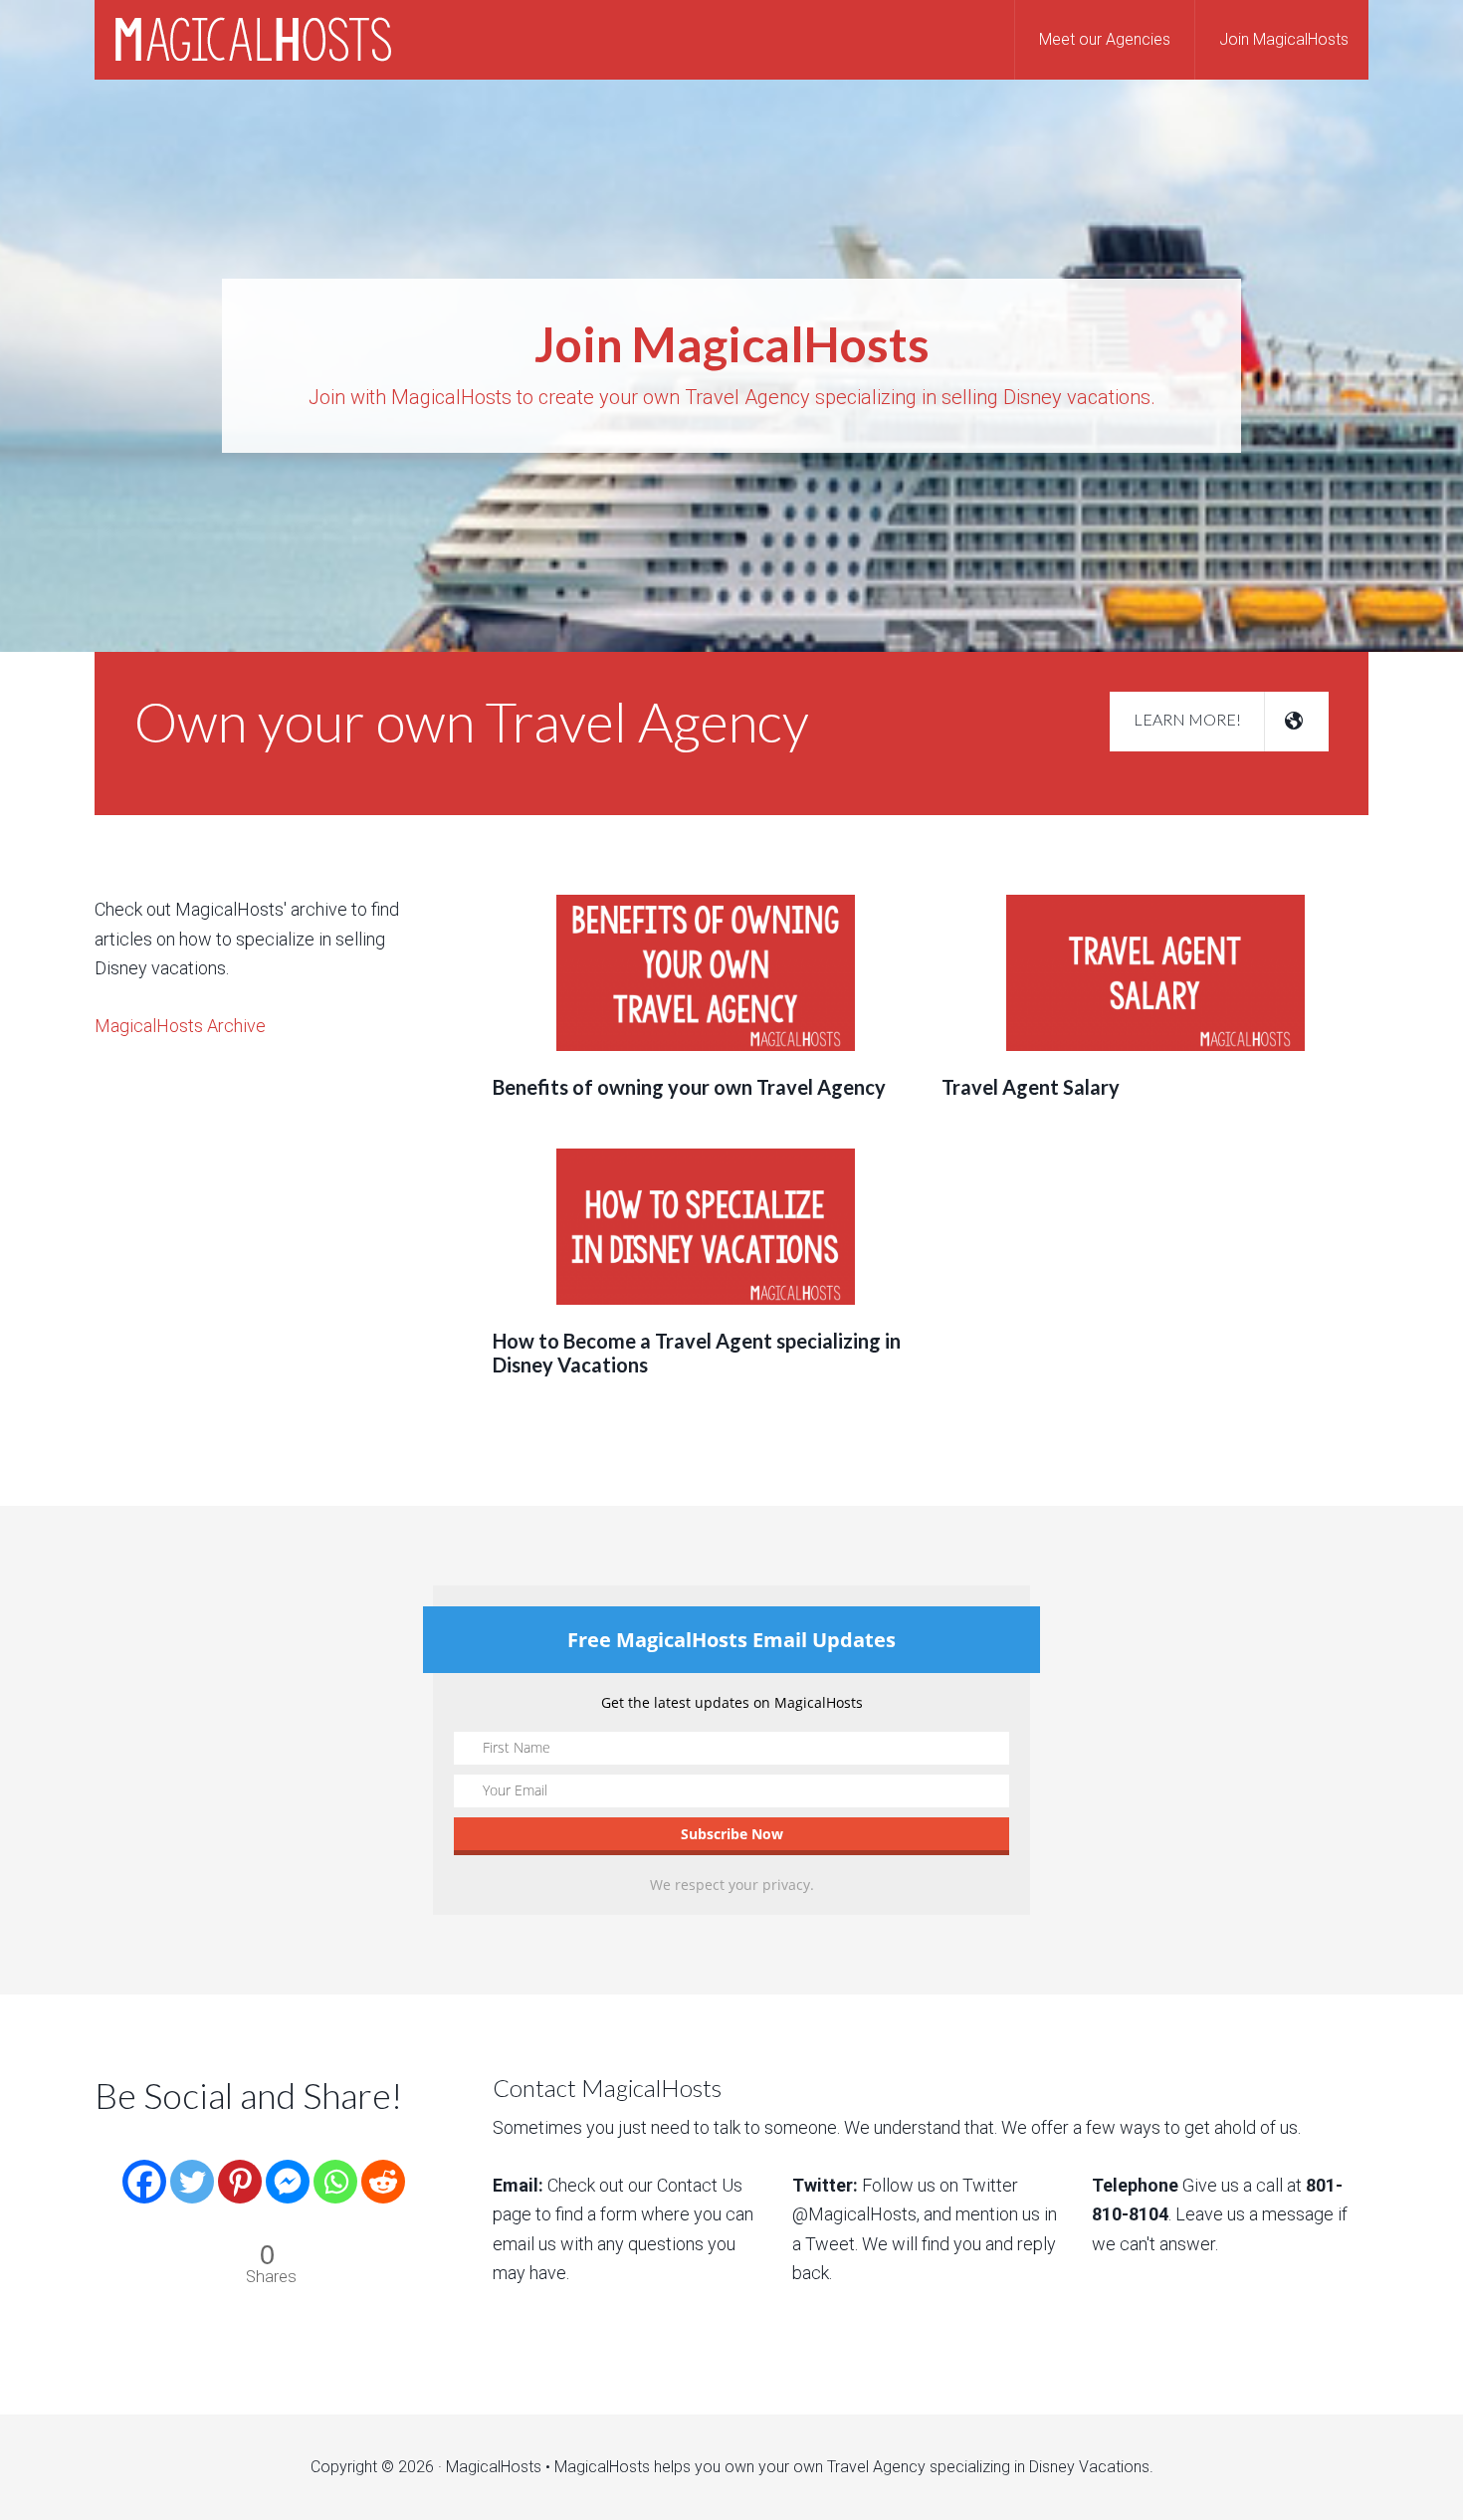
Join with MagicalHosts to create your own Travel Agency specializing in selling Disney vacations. (732, 364)
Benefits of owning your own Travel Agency (689, 1087)
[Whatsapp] (335, 2166)
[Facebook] (144, 2166)
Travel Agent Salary (1031, 1087)
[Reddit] (383, 2166)
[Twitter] (192, 2166)
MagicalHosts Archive (180, 1026)
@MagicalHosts (854, 2214)
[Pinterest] (240, 2166)
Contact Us (700, 2185)
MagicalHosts (254, 40)
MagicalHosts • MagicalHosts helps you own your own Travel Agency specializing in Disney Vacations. (800, 2467)
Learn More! (1189, 719)
